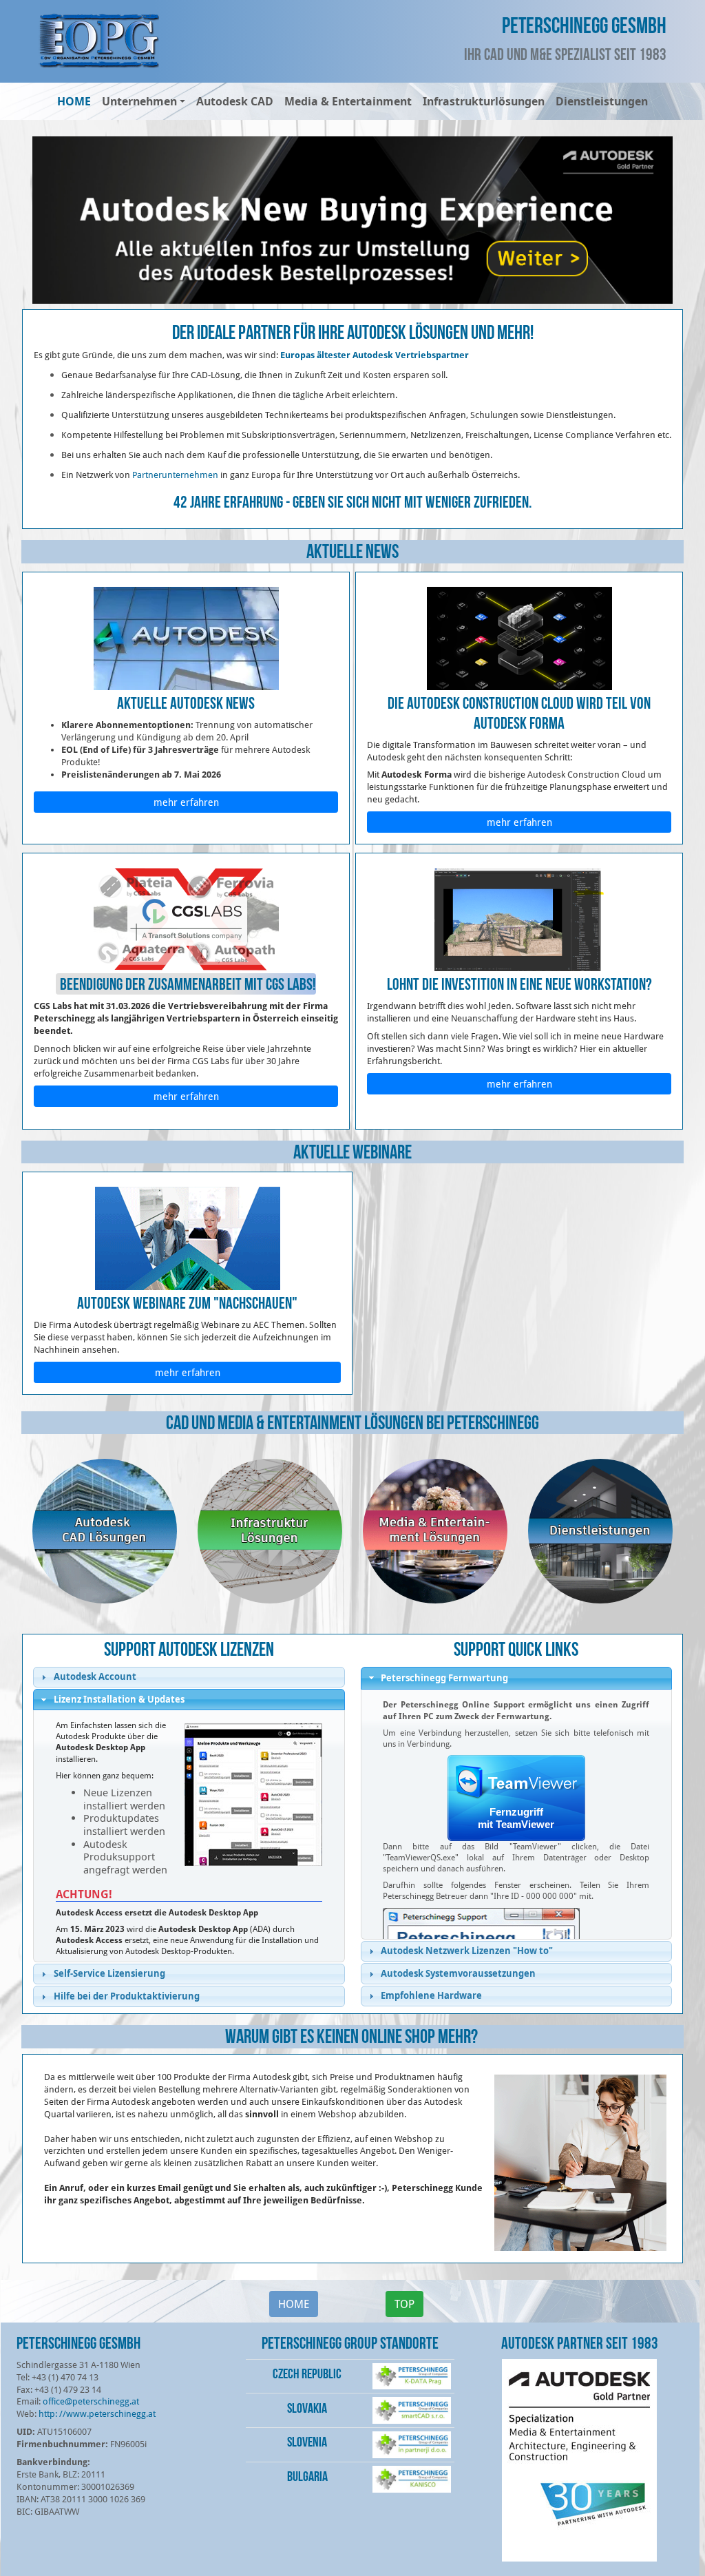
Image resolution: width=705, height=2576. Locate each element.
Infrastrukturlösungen (484, 101)
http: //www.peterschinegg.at (97, 2413)
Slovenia (307, 2442)
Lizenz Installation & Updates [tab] (119, 1699)
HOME (74, 101)
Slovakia (307, 2408)
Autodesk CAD (235, 101)
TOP (404, 2304)
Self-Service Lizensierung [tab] (109, 1973)
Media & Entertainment (348, 101)
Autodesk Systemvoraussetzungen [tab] (458, 1973)
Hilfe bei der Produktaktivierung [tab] (127, 1996)
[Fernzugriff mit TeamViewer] (516, 1799)
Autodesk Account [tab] (95, 1676)
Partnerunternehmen (175, 475)
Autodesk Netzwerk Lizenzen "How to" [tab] (467, 1951)
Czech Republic (307, 2374)
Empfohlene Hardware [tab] (431, 1995)
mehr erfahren (186, 802)
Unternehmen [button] (139, 101)
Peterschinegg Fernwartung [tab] (444, 1678)
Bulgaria (307, 2476)
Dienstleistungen (602, 101)
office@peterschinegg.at (91, 2401)
